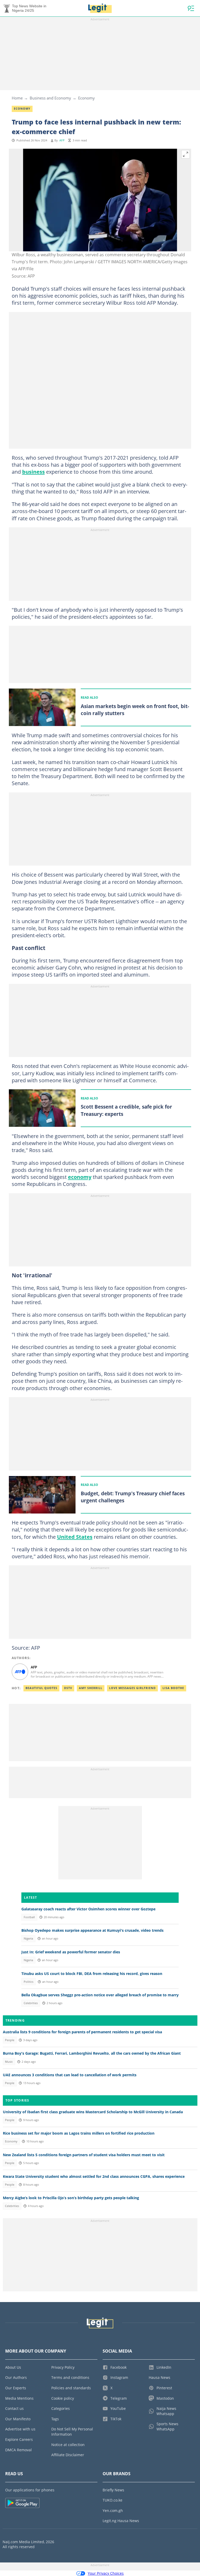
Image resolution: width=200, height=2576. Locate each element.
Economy (86, 98)
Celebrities (31, 2003)
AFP (62, 140)
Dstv (68, 1688)
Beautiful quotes (41, 1688)
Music (9, 2062)
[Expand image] (186, 154)
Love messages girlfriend (132, 1688)
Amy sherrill (91, 1688)
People (10, 2040)
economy (80, 1177)
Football (29, 1917)
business (33, 472)
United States (75, 1537)
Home (17, 98)
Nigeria (28, 1939)
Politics (29, 1982)
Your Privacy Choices (106, 2573)
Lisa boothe (173, 1688)
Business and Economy (50, 98)
